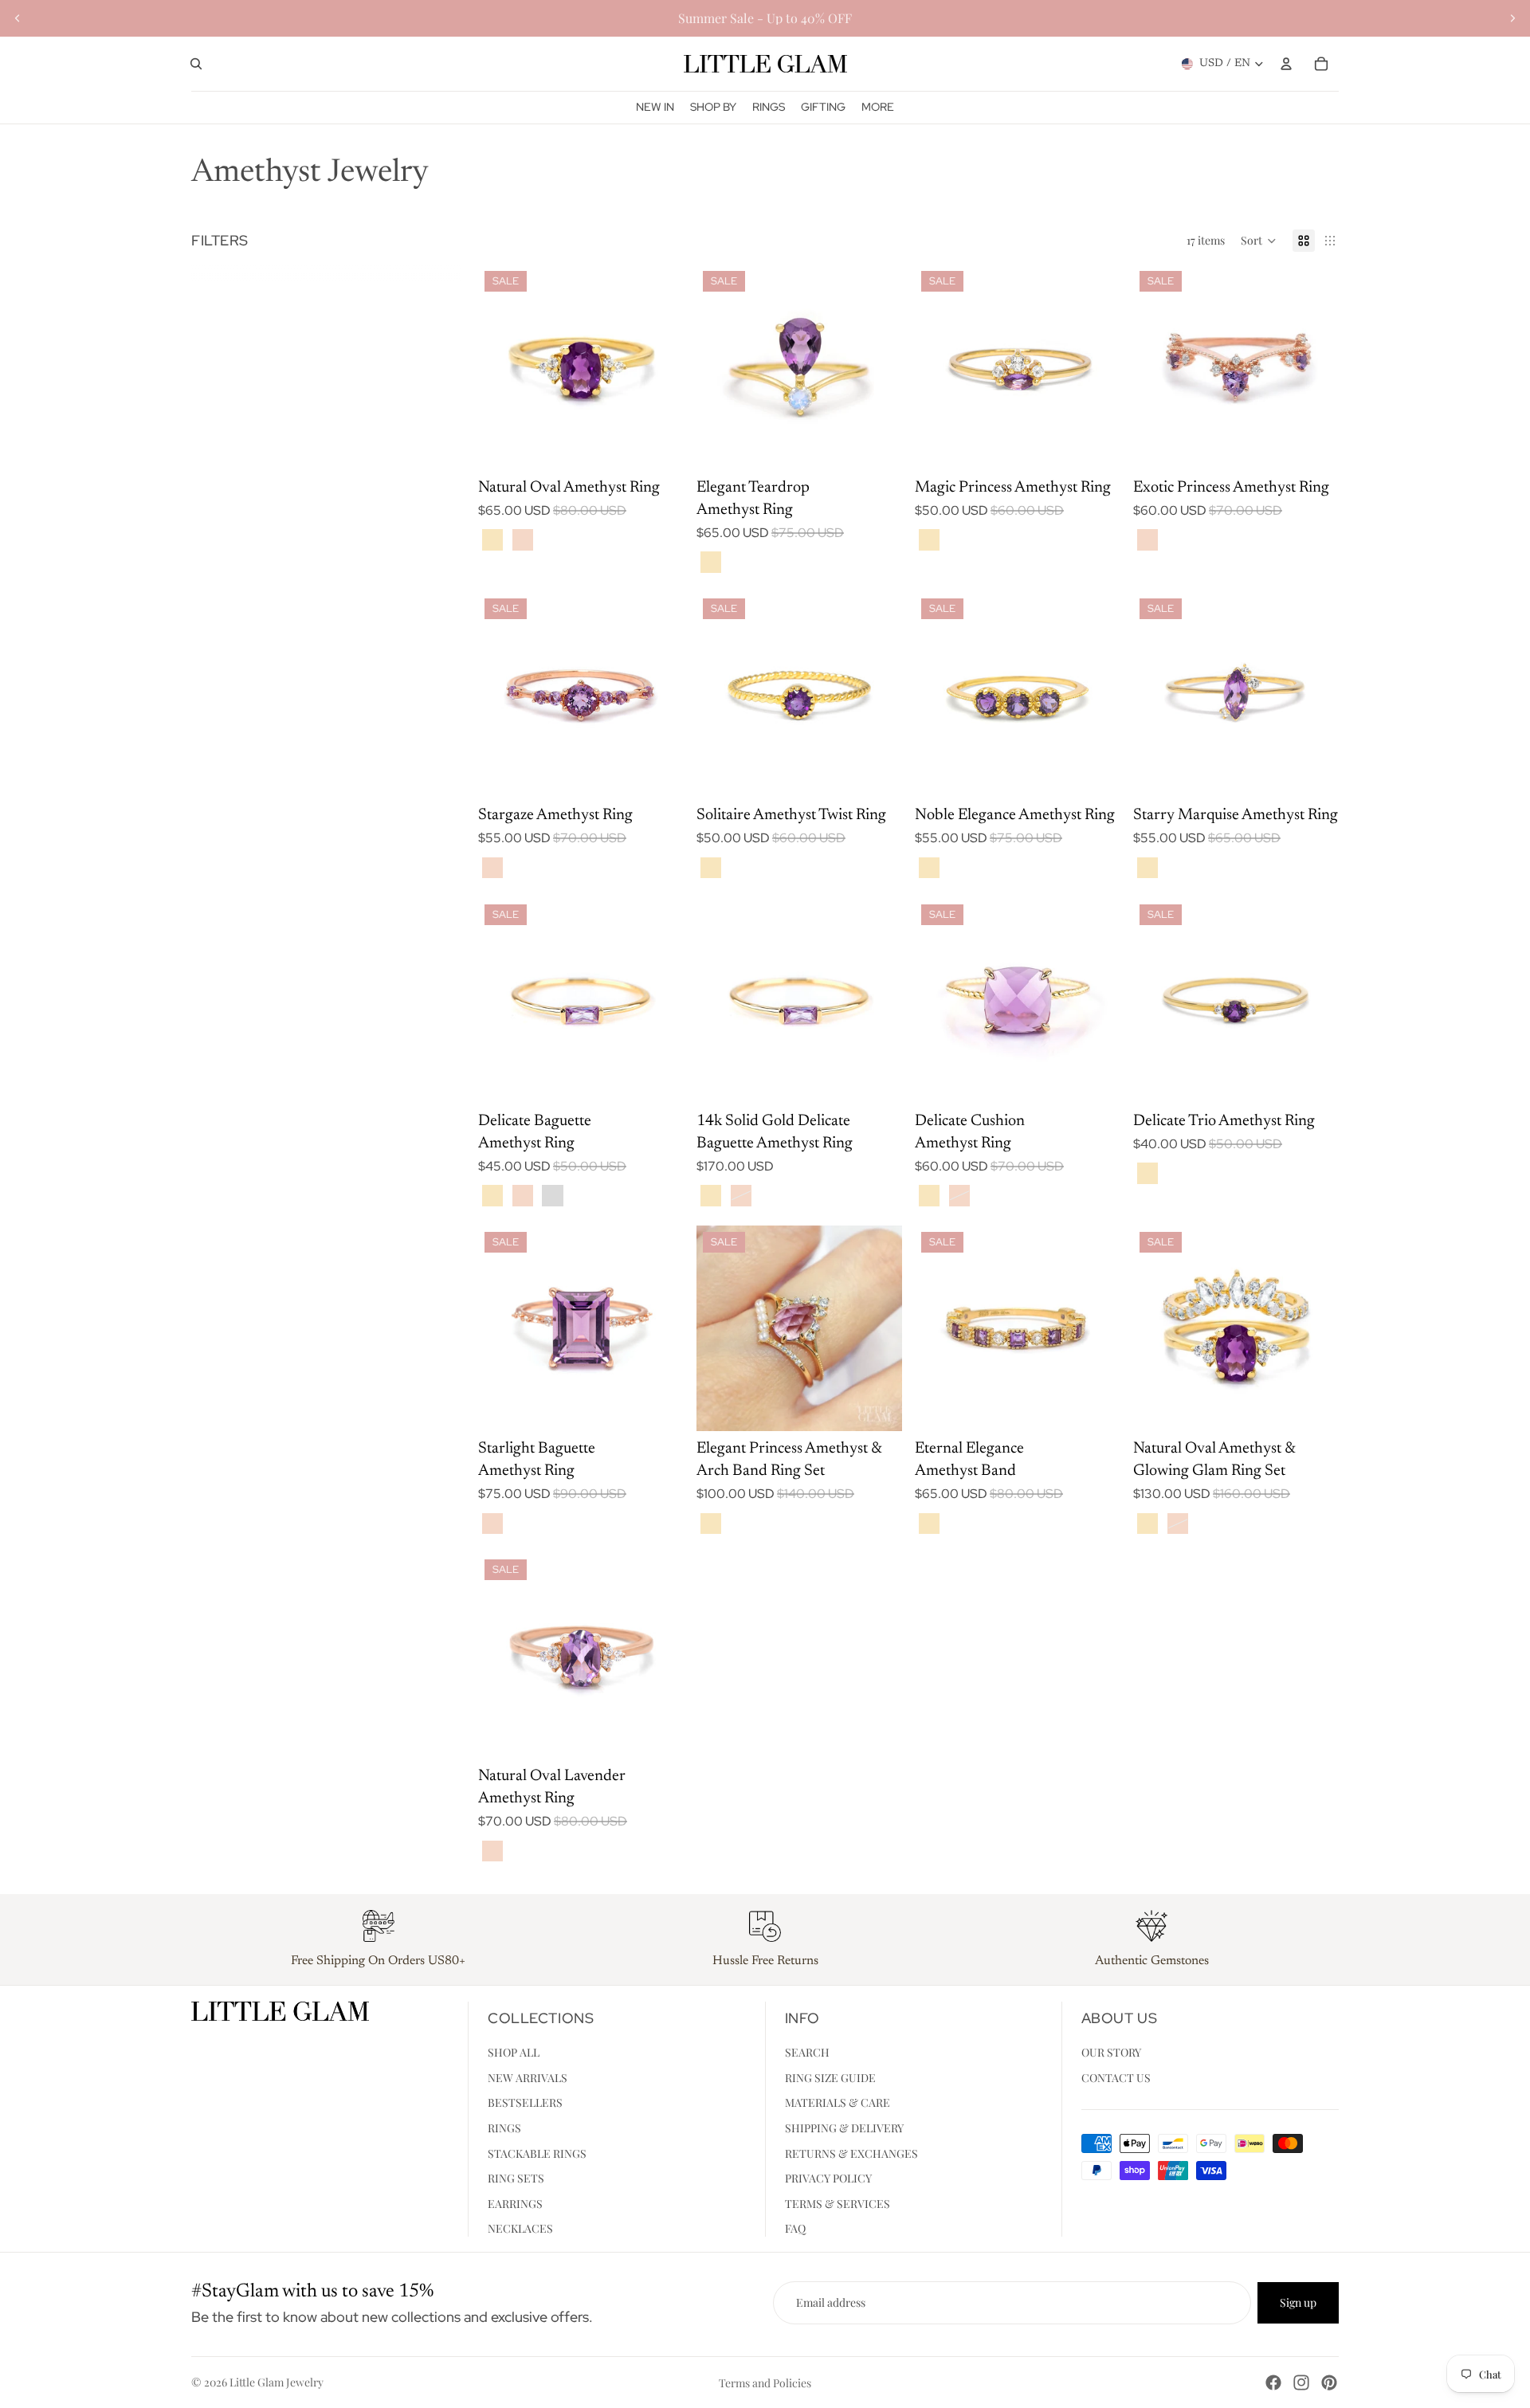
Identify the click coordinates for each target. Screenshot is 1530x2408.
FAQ (795, 2228)
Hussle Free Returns (765, 1961)
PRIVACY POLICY (828, 2178)
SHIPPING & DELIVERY (844, 2127)
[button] (1259, 241)
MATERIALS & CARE (838, 2102)
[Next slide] (1512, 18)
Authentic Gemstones (1152, 1961)
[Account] (1286, 64)
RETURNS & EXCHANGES (851, 2153)
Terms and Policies (765, 2383)
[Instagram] (1301, 2383)
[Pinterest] (1329, 2383)
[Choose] (659, 445)
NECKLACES (520, 2228)
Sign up (1298, 2302)
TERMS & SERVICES (838, 2203)
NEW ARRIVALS (528, 2077)
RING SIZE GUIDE (830, 2077)
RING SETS (516, 2178)
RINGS (504, 2127)
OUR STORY (1111, 2052)
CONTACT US (1116, 2077)
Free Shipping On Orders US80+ (378, 1961)
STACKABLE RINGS (537, 2153)
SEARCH (807, 2052)
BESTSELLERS (525, 2102)
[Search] (196, 64)
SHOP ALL (514, 2052)
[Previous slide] (18, 18)
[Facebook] (1273, 2383)
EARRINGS (515, 2203)
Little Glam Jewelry (277, 2382)
